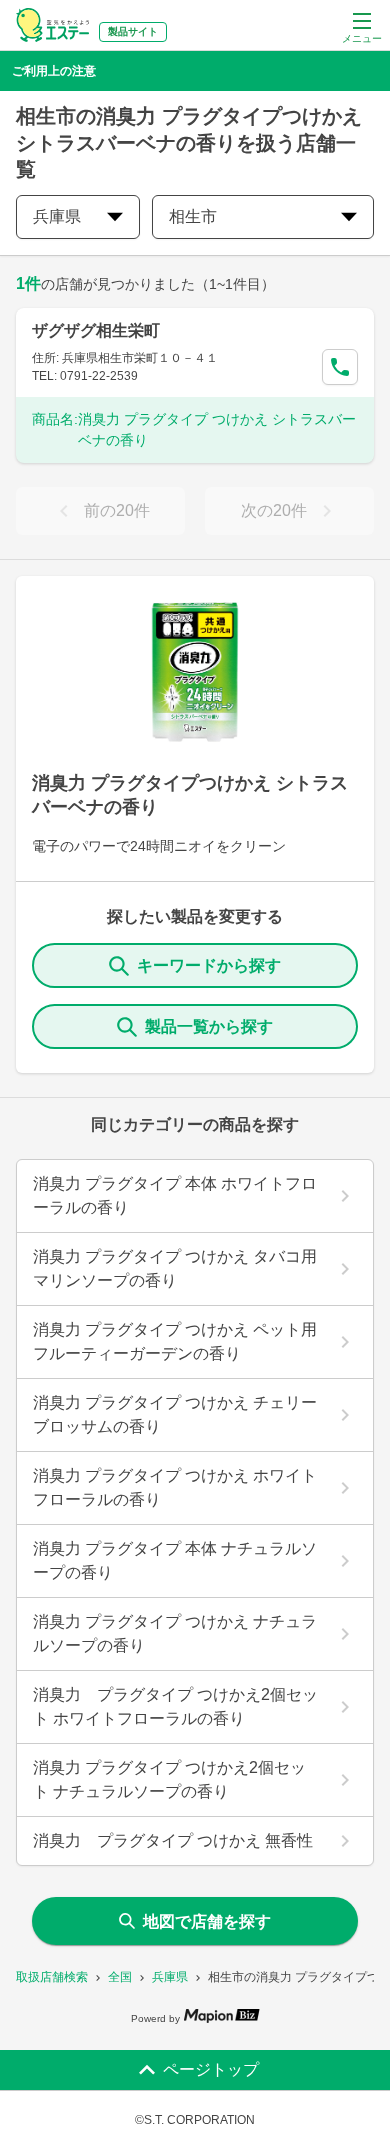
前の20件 (117, 510)
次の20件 (274, 510)
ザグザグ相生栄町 (96, 330)
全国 (120, 1977)
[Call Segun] (340, 367)
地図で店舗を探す (207, 1921)
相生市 (193, 216)
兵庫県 (170, 1977)
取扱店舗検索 (52, 1977)
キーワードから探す (209, 965)
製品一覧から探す (209, 1026)
